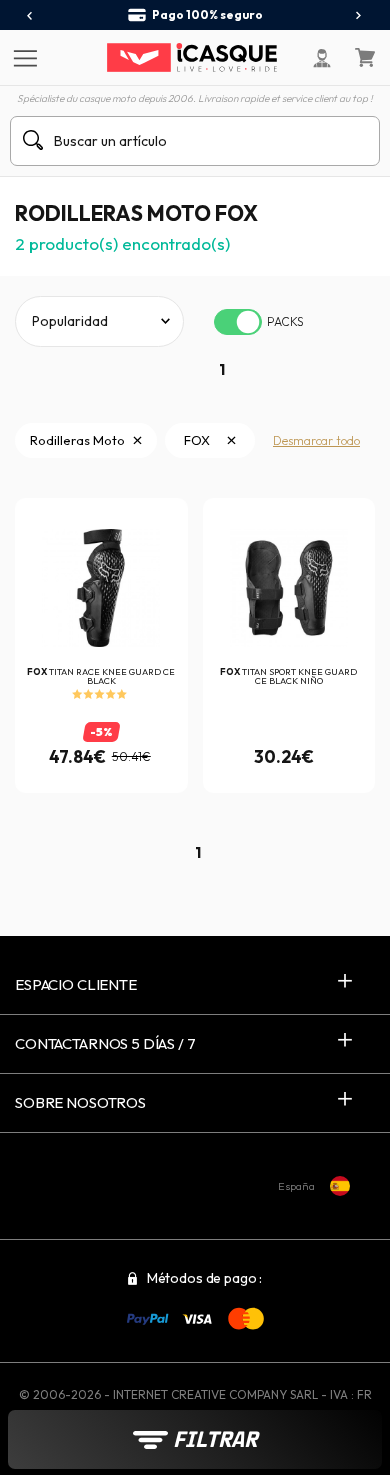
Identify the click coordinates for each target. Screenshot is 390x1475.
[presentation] (30, 16)
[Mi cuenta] (322, 58)
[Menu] (22, 57)
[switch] (238, 322)
